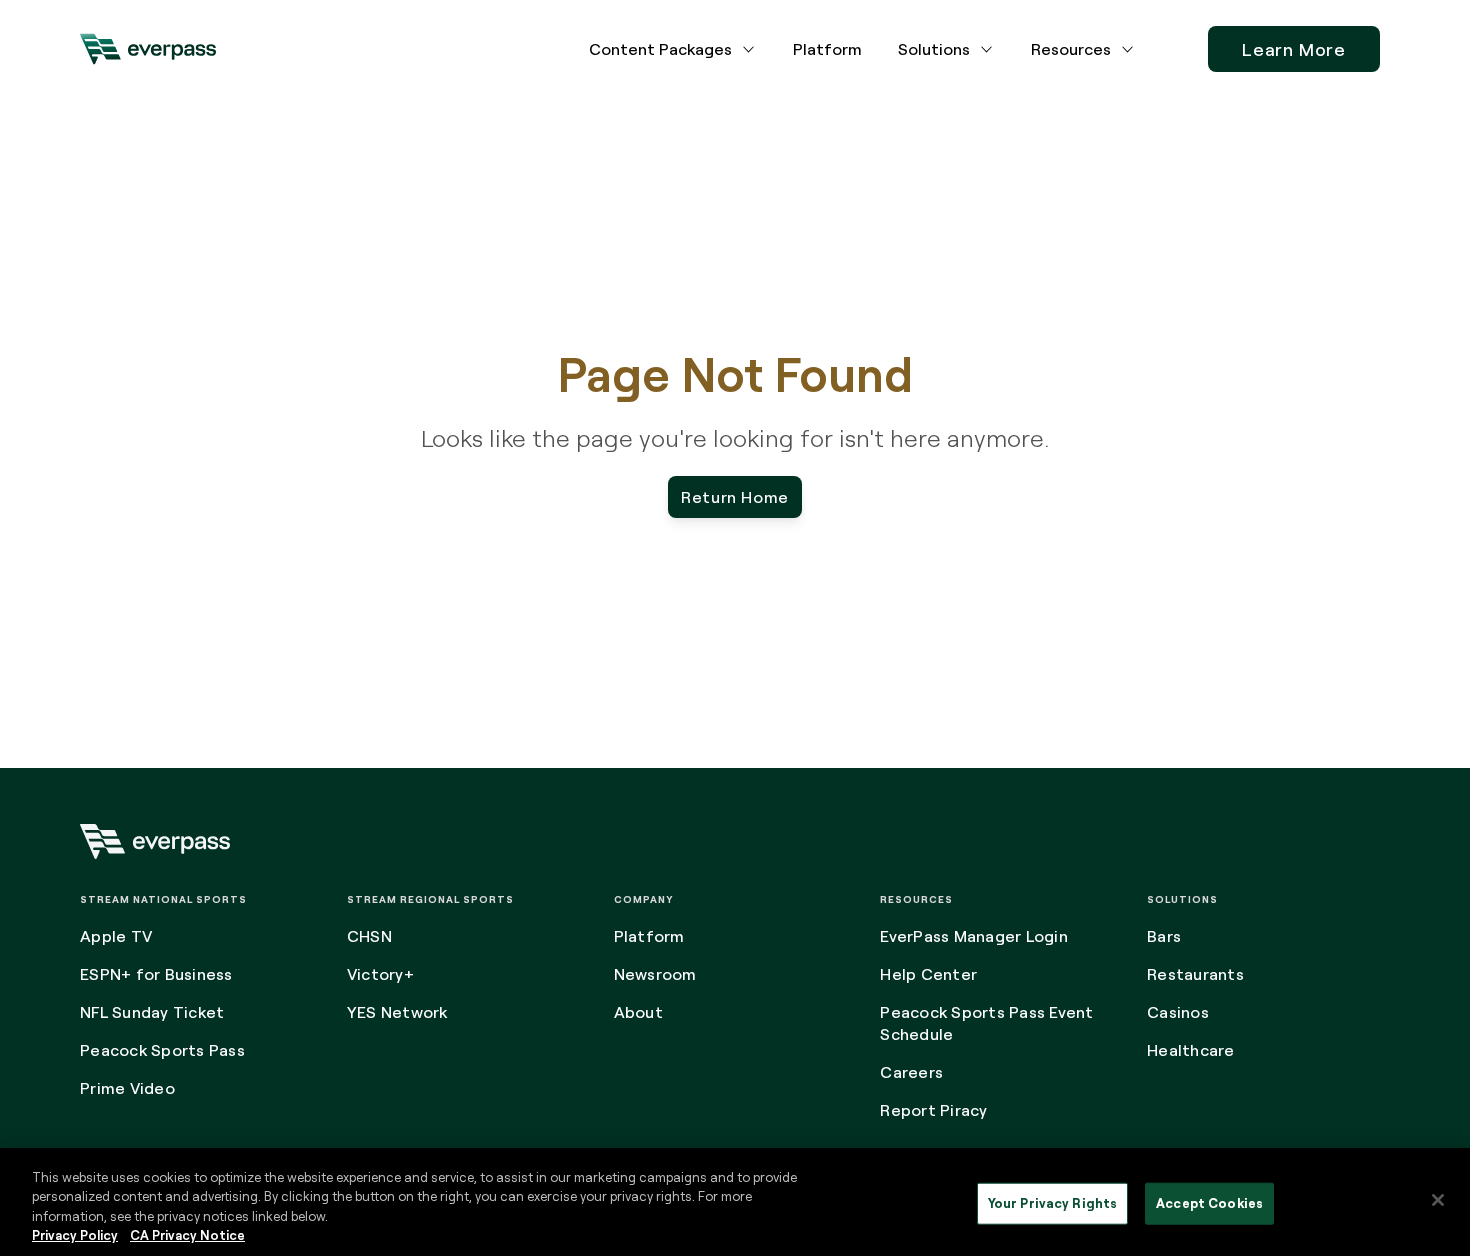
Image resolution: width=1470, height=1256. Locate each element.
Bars (1164, 936)
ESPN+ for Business (156, 974)
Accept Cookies (1209, 1203)
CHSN (369, 936)
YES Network (397, 1012)
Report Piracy (933, 1110)
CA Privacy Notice (187, 1235)
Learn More (1294, 49)
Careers (911, 1072)
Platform (827, 49)
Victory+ (380, 974)
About (638, 1012)
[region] (735, 1202)
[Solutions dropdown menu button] (987, 49)
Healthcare (1191, 1050)
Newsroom (655, 974)
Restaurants (1195, 974)
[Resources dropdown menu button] (1128, 49)
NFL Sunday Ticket (152, 1012)
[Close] (1438, 1200)
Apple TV (116, 936)
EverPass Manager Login (974, 936)
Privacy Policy (75, 1235)
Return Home (735, 497)
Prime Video (127, 1088)
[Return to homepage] (148, 49)
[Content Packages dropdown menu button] (749, 49)
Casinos (1178, 1012)
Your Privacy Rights (1052, 1203)
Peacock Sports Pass (162, 1050)
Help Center (928, 974)
